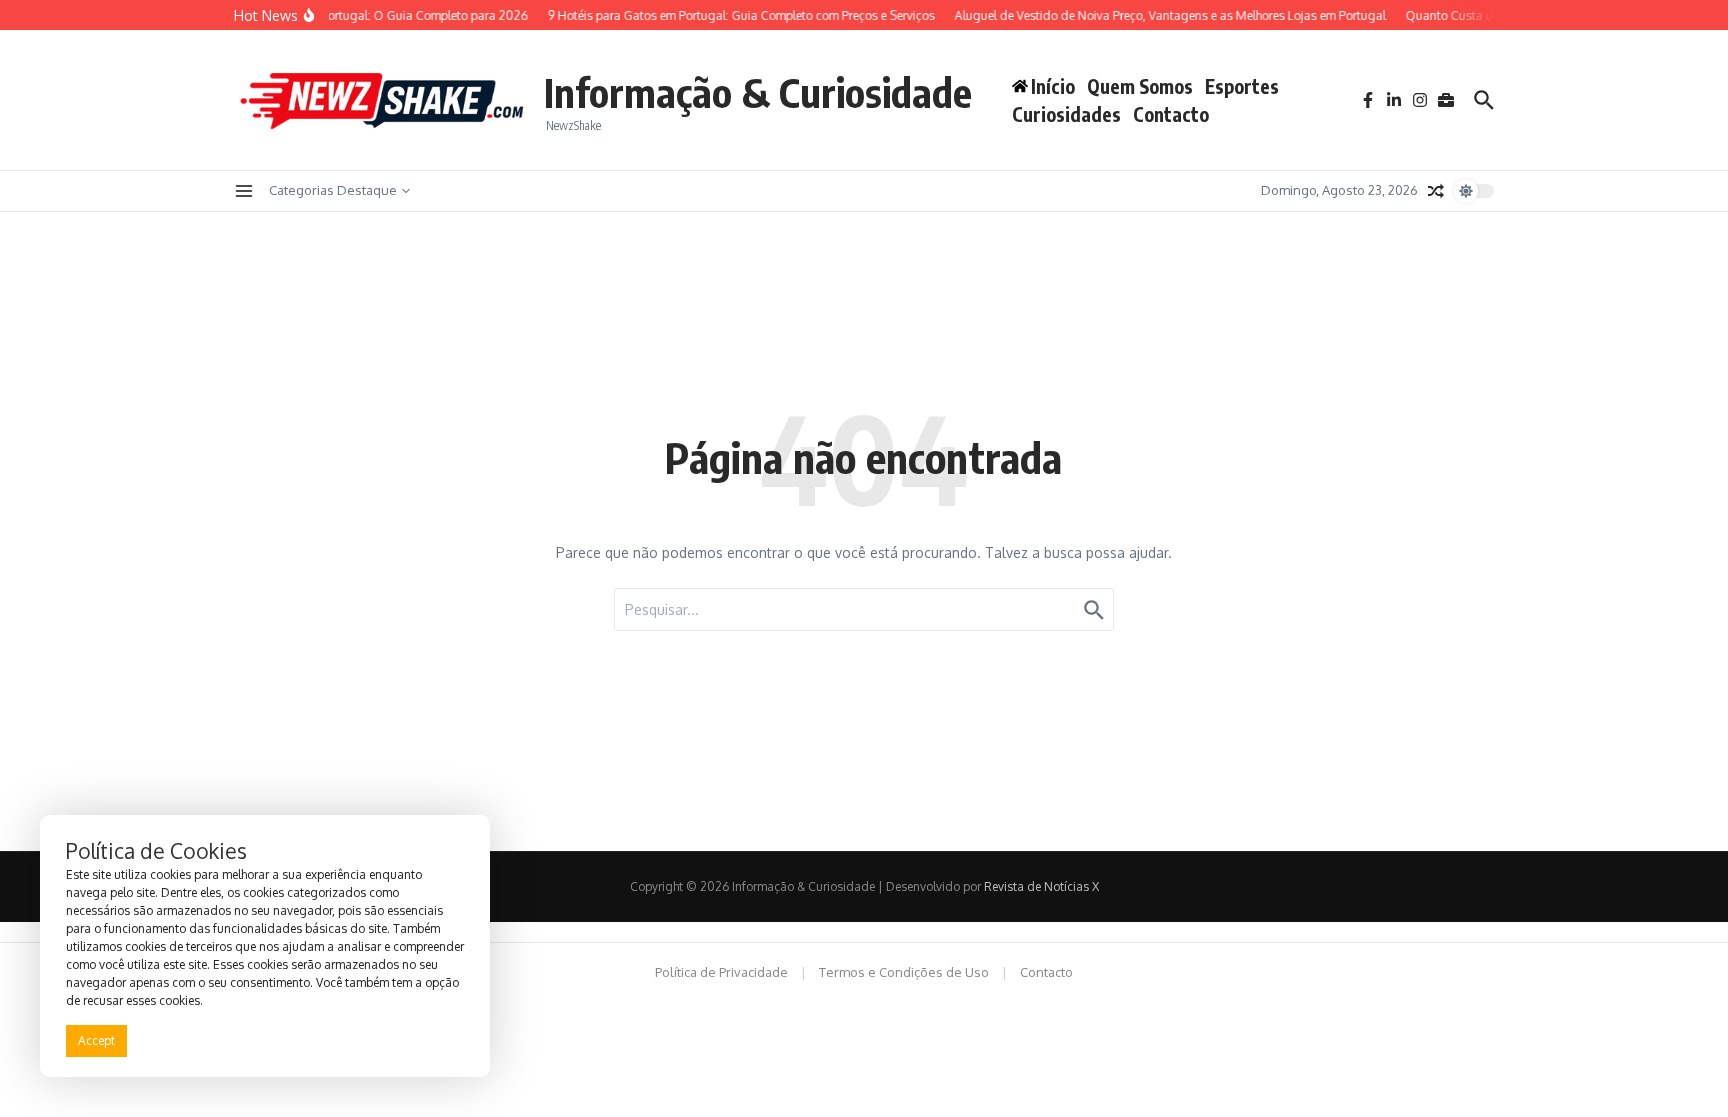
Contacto (1171, 114)
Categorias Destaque (333, 190)
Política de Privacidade (721, 972)
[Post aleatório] (1436, 191)
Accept (96, 1040)
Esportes (1242, 86)
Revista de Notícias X (1041, 886)
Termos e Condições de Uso (904, 972)
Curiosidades (1066, 114)
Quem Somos (1140, 86)
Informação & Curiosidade (758, 92)
